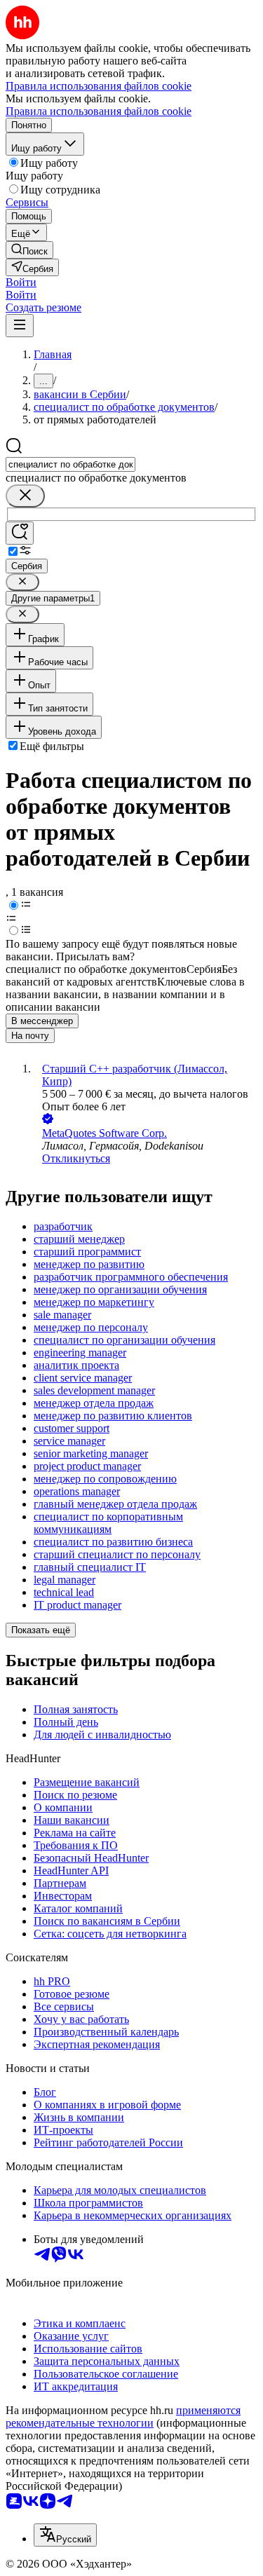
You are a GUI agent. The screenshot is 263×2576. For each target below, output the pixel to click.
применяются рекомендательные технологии (123, 2417)
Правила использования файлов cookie (99, 111)
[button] (21, 282)
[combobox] (70, 464)
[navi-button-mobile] (20, 326)
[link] (29, 250)
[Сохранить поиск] (20, 533)
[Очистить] (25, 496)
